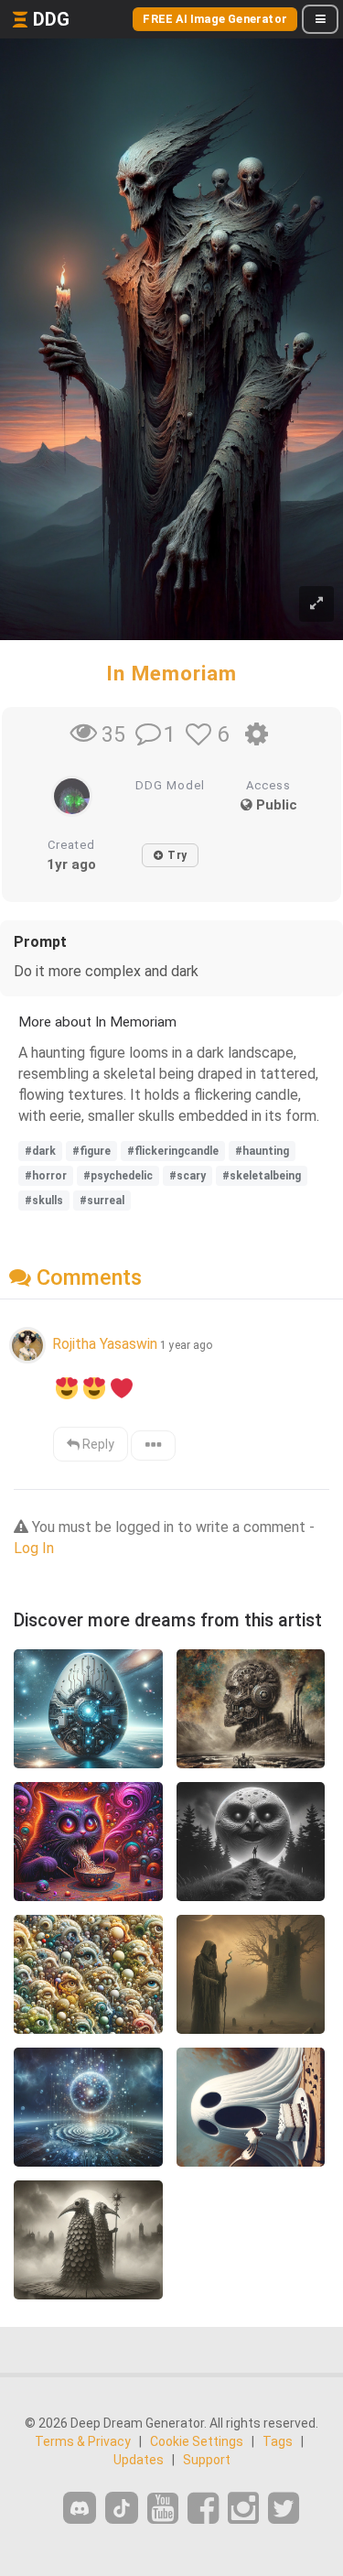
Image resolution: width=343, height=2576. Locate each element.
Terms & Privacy (83, 2441)
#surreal (102, 1201)
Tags (278, 2441)
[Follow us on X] (284, 2509)
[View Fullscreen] (316, 604)
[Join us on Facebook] (203, 2509)
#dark (40, 1151)
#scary (188, 1176)
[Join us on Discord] (80, 2508)
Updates (139, 2460)
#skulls (44, 1201)
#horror (46, 1176)
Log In (34, 1548)
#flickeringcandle (173, 1151)
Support (207, 2460)
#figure (91, 1151)
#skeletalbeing (262, 1176)
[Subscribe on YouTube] (163, 2509)
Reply (97, 1444)
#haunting (262, 1151)
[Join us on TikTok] (122, 2508)
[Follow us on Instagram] (243, 2509)
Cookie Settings (197, 2441)
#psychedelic (118, 1176)
